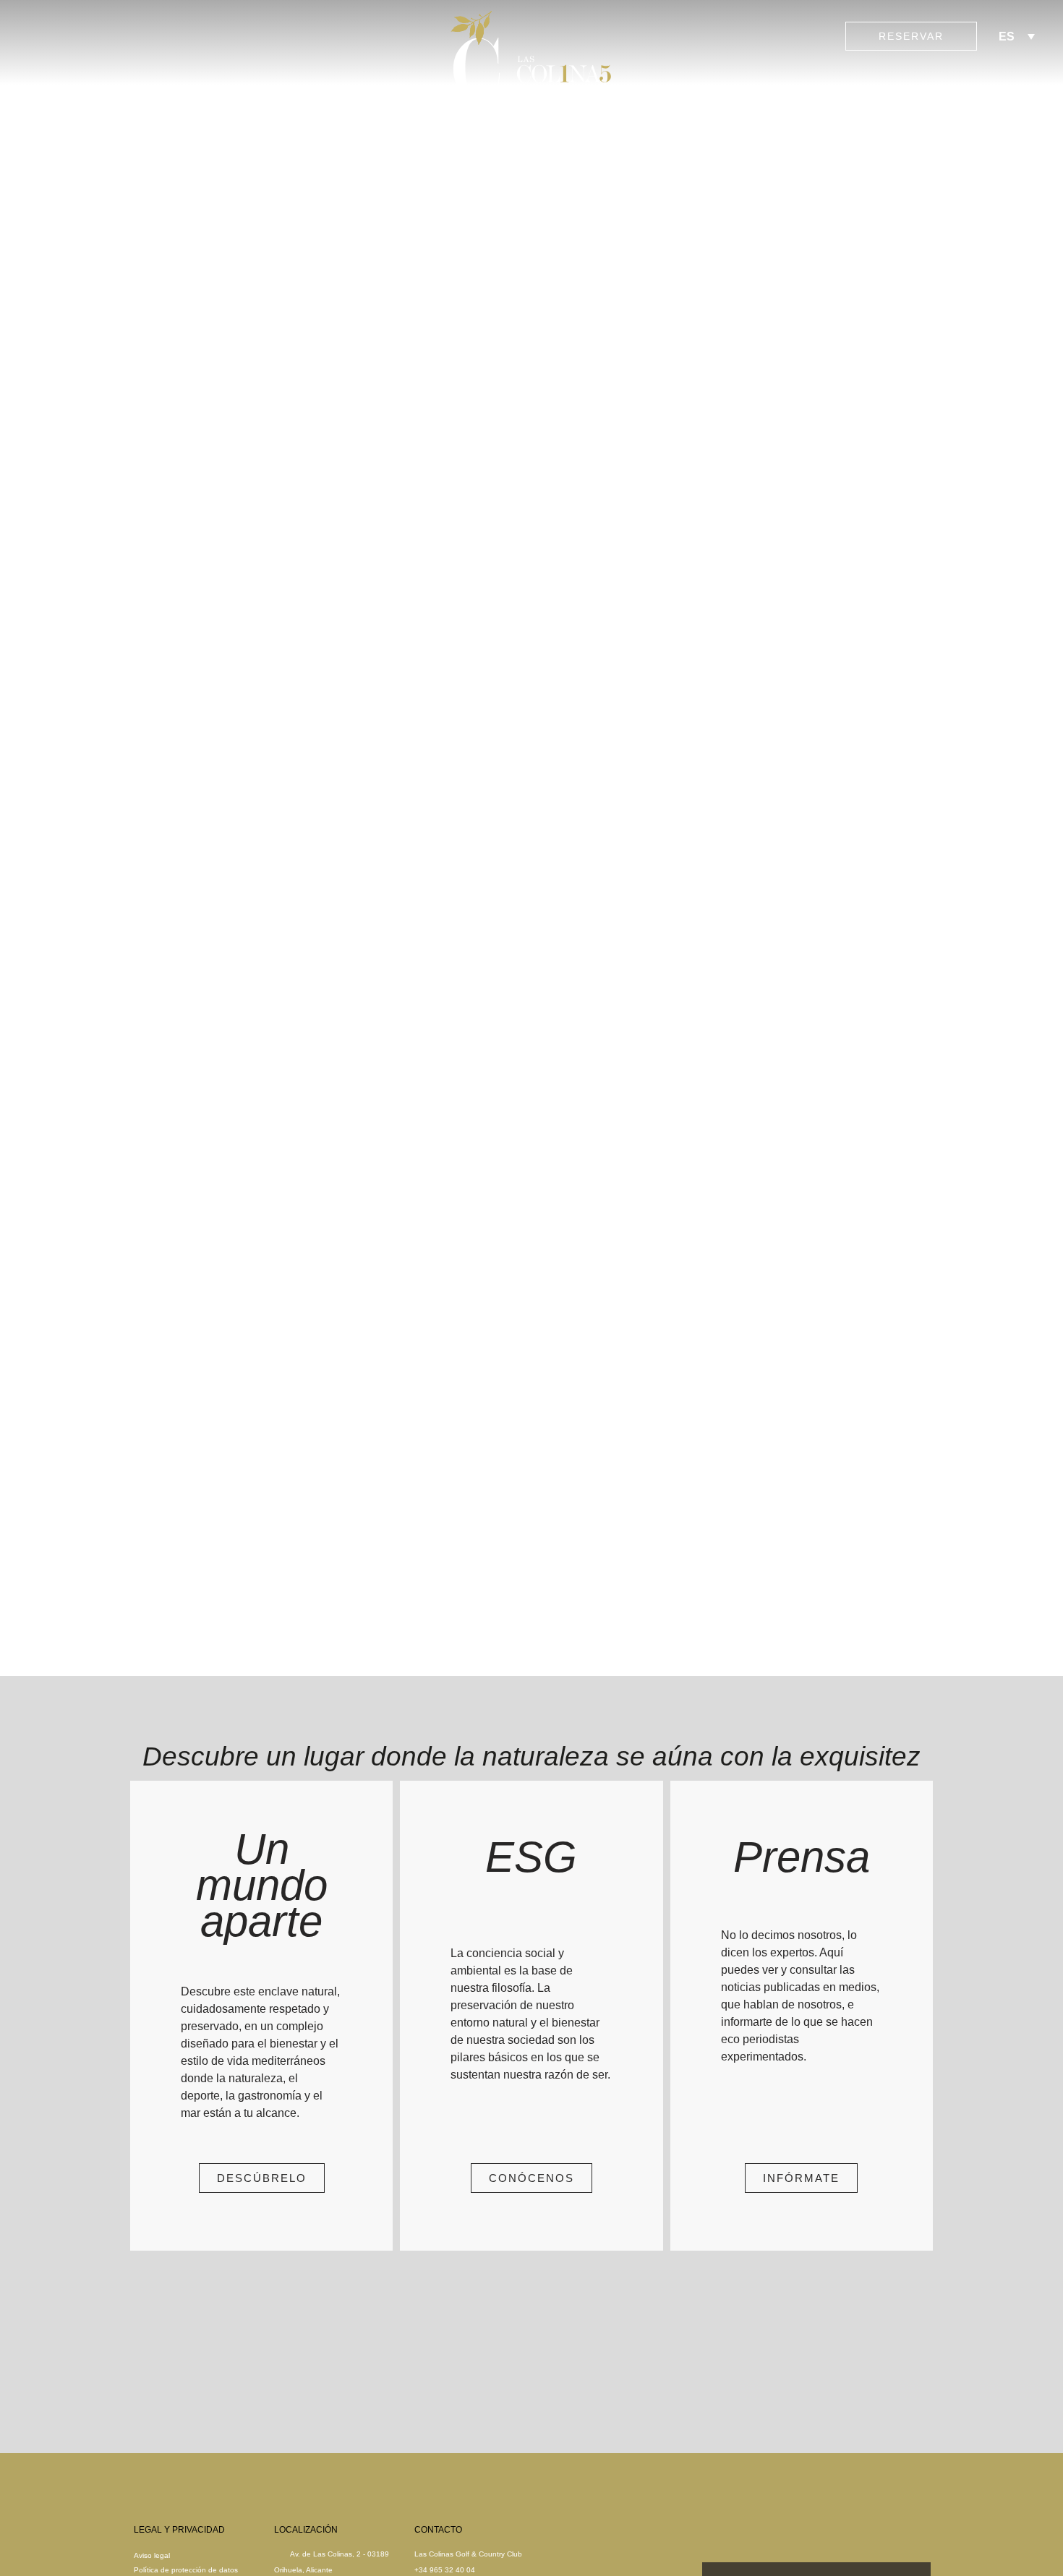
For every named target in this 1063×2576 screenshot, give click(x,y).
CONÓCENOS (531, 2178)
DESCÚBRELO (262, 2178)
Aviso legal (152, 2555)
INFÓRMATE (801, 2178)
